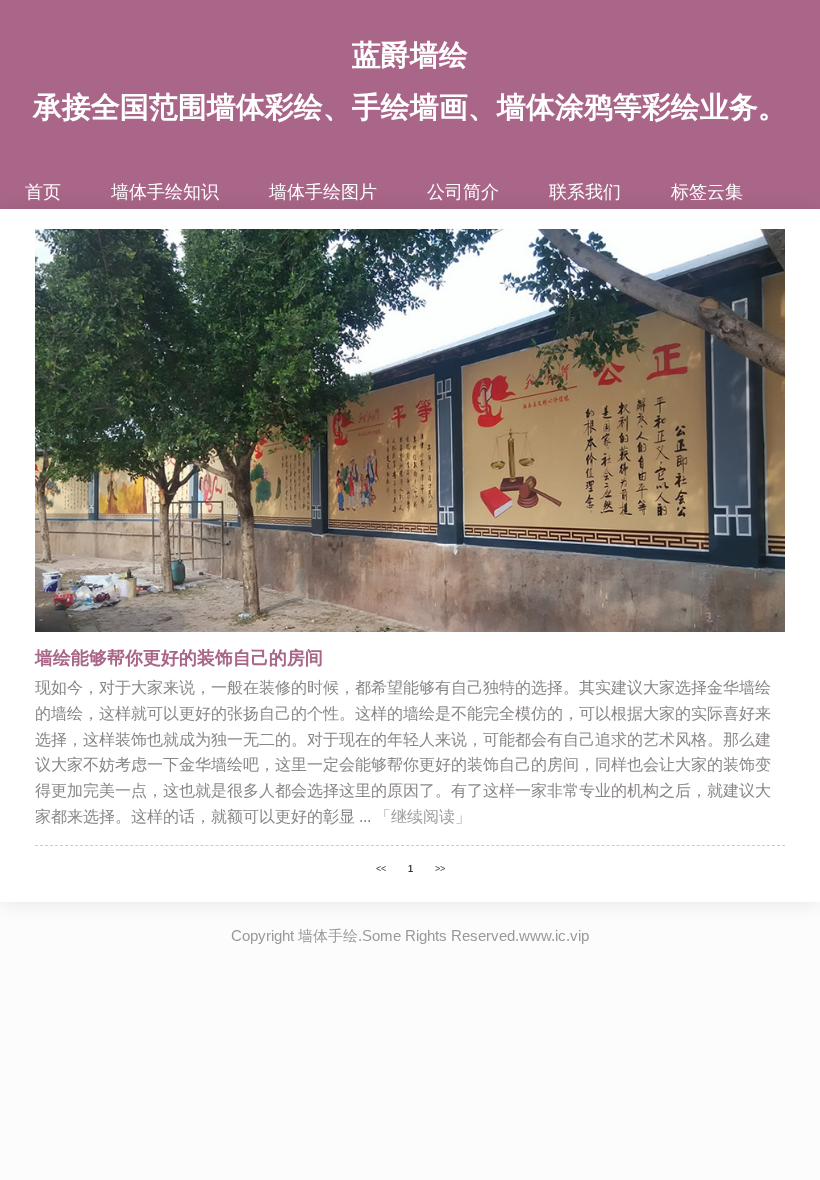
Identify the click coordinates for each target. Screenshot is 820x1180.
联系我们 (585, 192)
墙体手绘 (328, 935)
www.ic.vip (554, 935)
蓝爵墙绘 (410, 55)
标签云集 (707, 192)
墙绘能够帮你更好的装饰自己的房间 (179, 658)
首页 (43, 192)
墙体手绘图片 (323, 192)
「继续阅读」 (423, 816)
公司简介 (463, 192)
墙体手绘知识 (165, 192)
